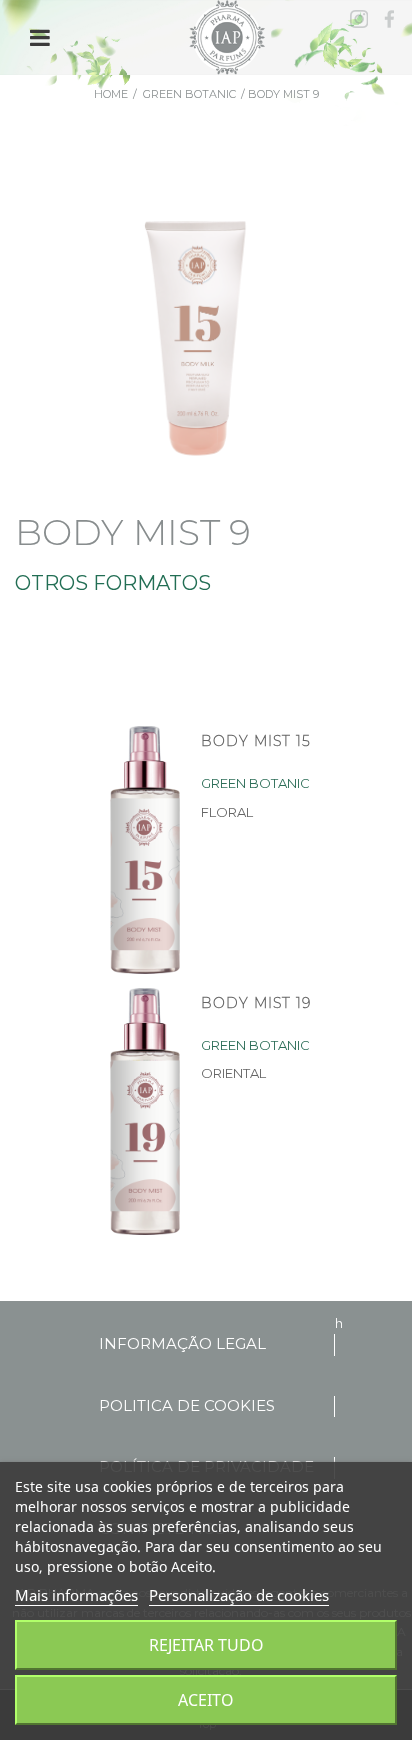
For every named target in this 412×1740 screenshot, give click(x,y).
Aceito (206, 1700)
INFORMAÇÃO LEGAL (182, 1343)
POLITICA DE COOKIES (187, 1405)
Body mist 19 (256, 1003)
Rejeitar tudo (206, 1645)
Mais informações (76, 1595)
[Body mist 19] (141, 1112)
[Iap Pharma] (229, 36)
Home (111, 94)
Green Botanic (189, 94)
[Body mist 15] (141, 850)
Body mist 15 (256, 741)
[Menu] (40, 38)
